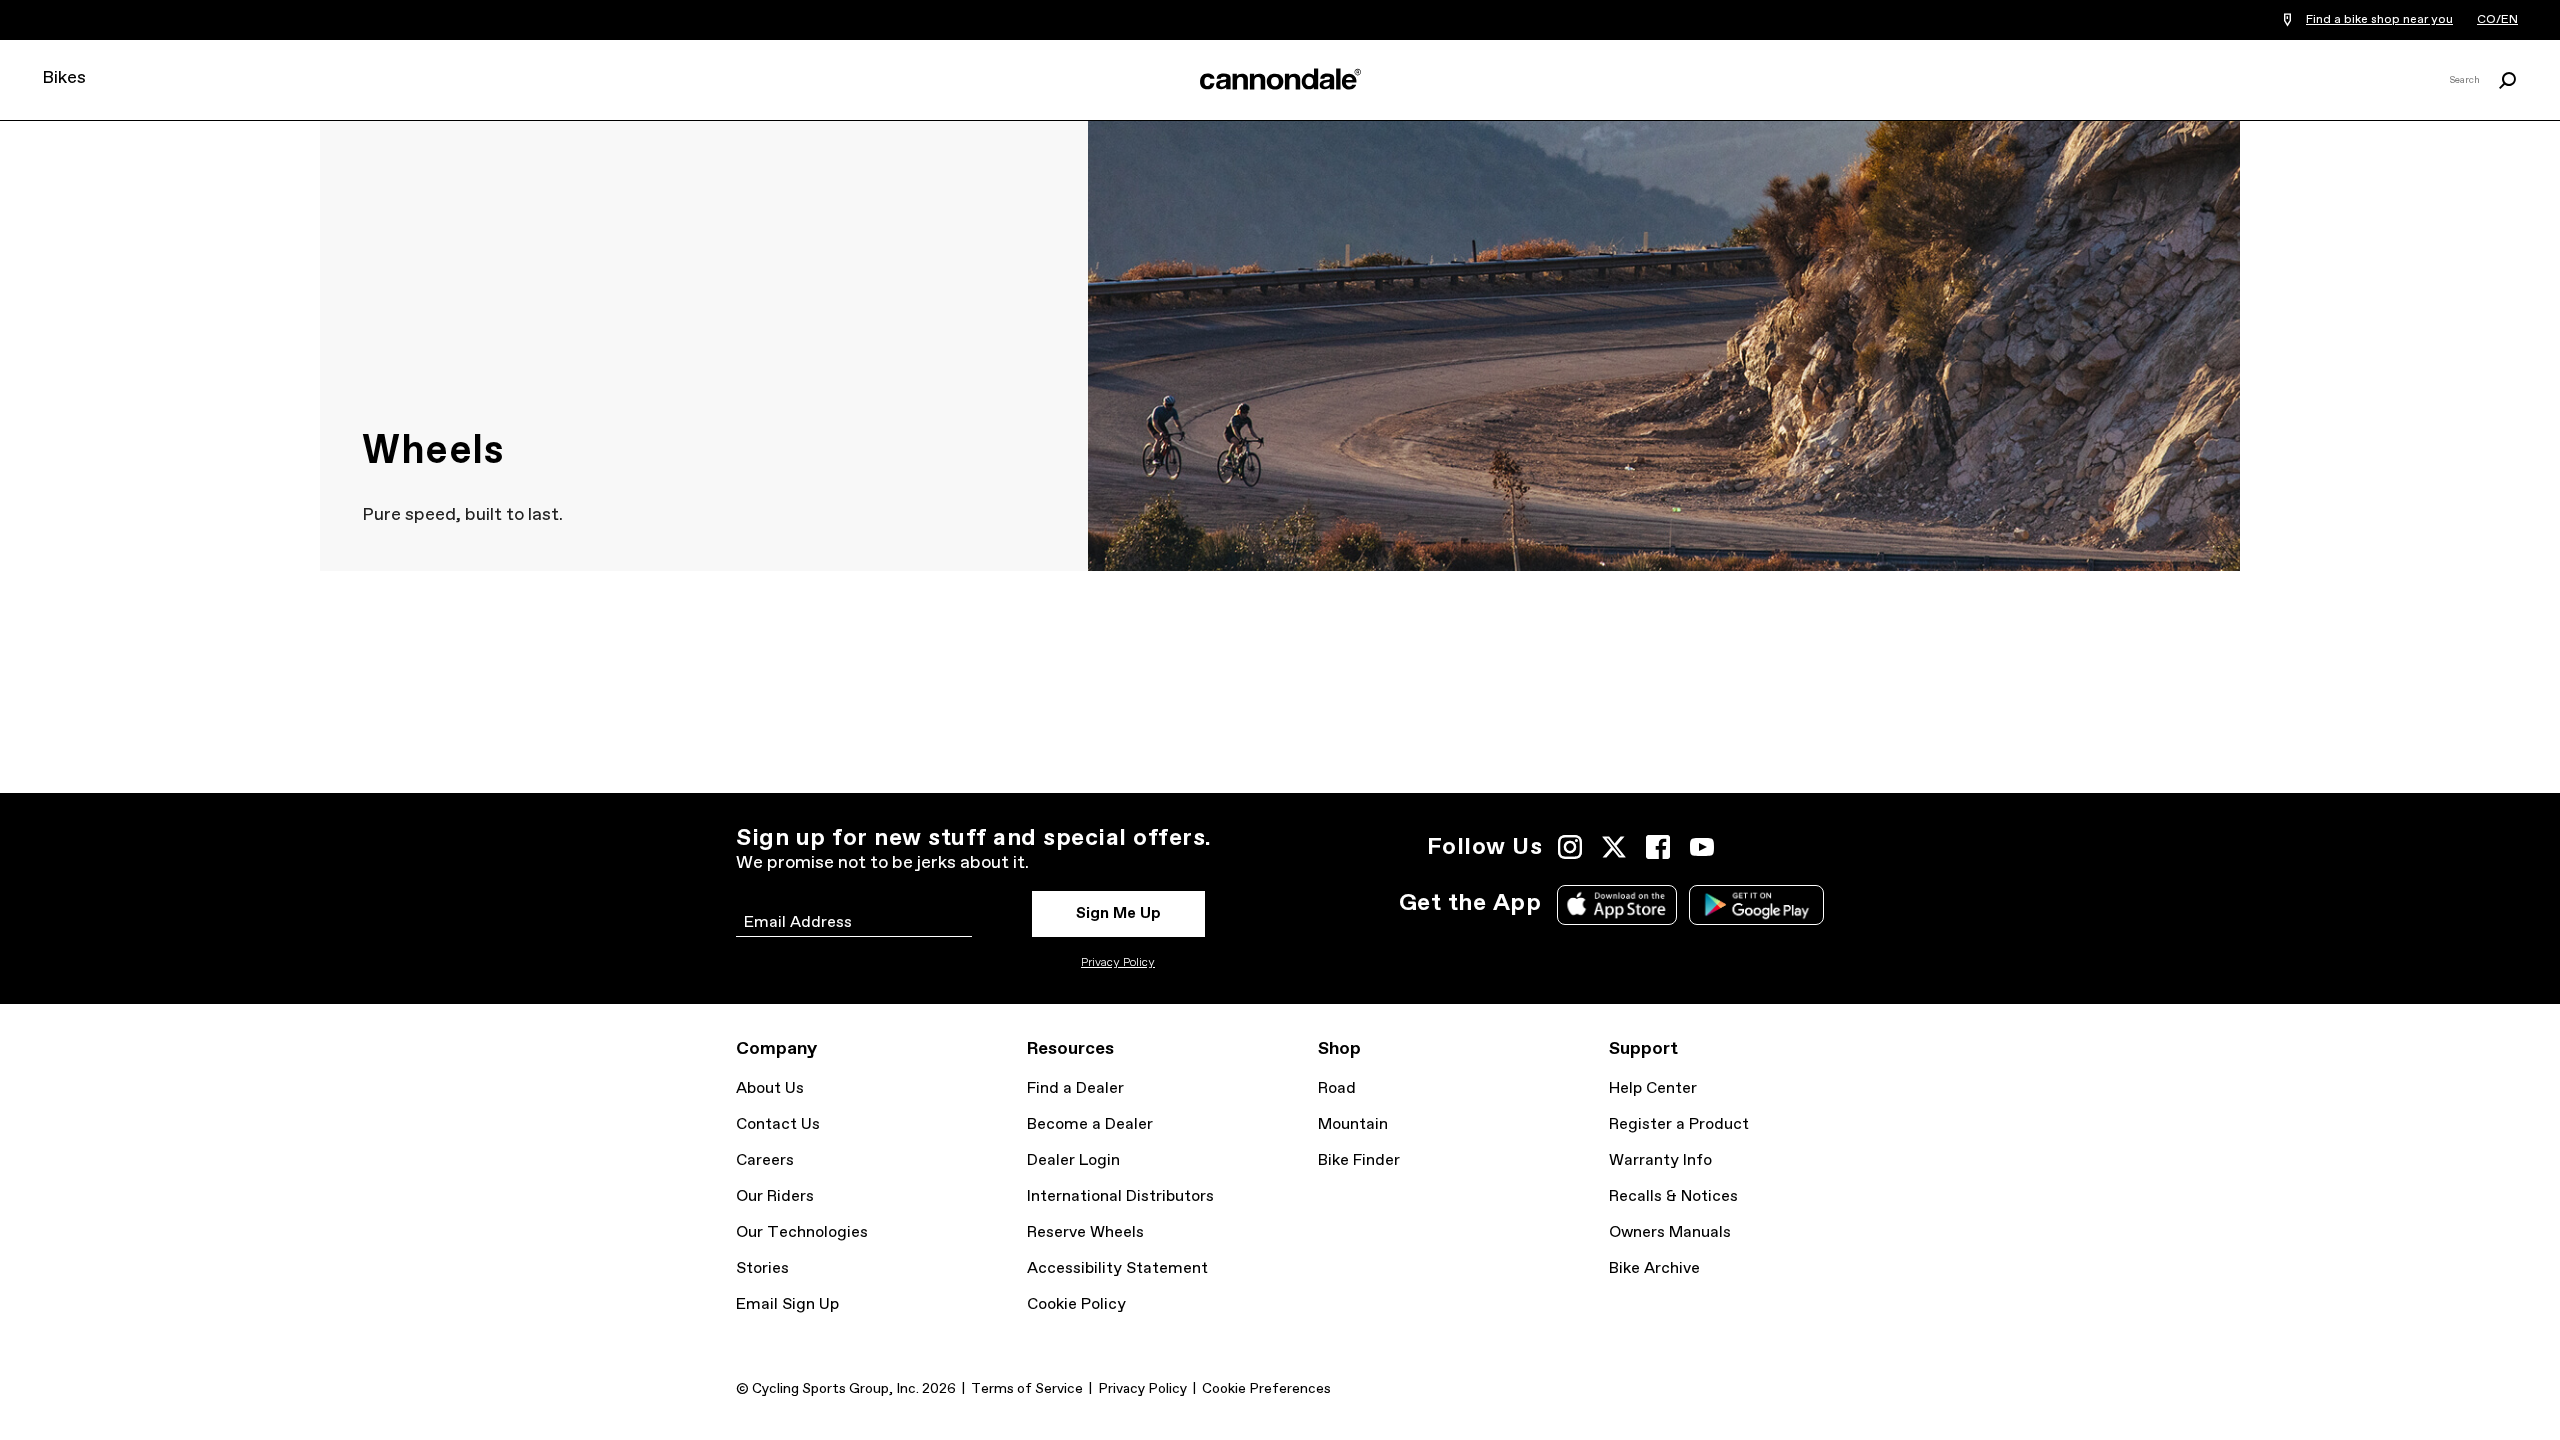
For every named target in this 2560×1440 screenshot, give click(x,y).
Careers (765, 1160)
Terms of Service (1027, 1389)
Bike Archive (1654, 1268)
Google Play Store (1756, 905)
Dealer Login (1073, 1160)
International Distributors (1120, 1196)
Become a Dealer (1090, 1124)
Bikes (64, 78)
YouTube (1702, 847)
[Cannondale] (1280, 79)
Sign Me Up (1118, 913)
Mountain (1353, 1124)
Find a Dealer (1075, 1088)
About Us (770, 1088)
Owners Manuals (1670, 1232)
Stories (762, 1268)
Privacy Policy (1118, 963)
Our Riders (775, 1196)
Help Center (1653, 1088)
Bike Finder (1359, 1160)
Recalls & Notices (1673, 1196)
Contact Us (778, 1124)
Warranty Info (1660, 1160)
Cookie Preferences (1266, 1389)
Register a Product (1679, 1124)
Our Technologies (802, 1232)
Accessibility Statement (1117, 1268)
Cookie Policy (1076, 1304)
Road (1337, 1088)
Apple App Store (1617, 905)
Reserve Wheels (1085, 1232)
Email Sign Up (787, 1304)
